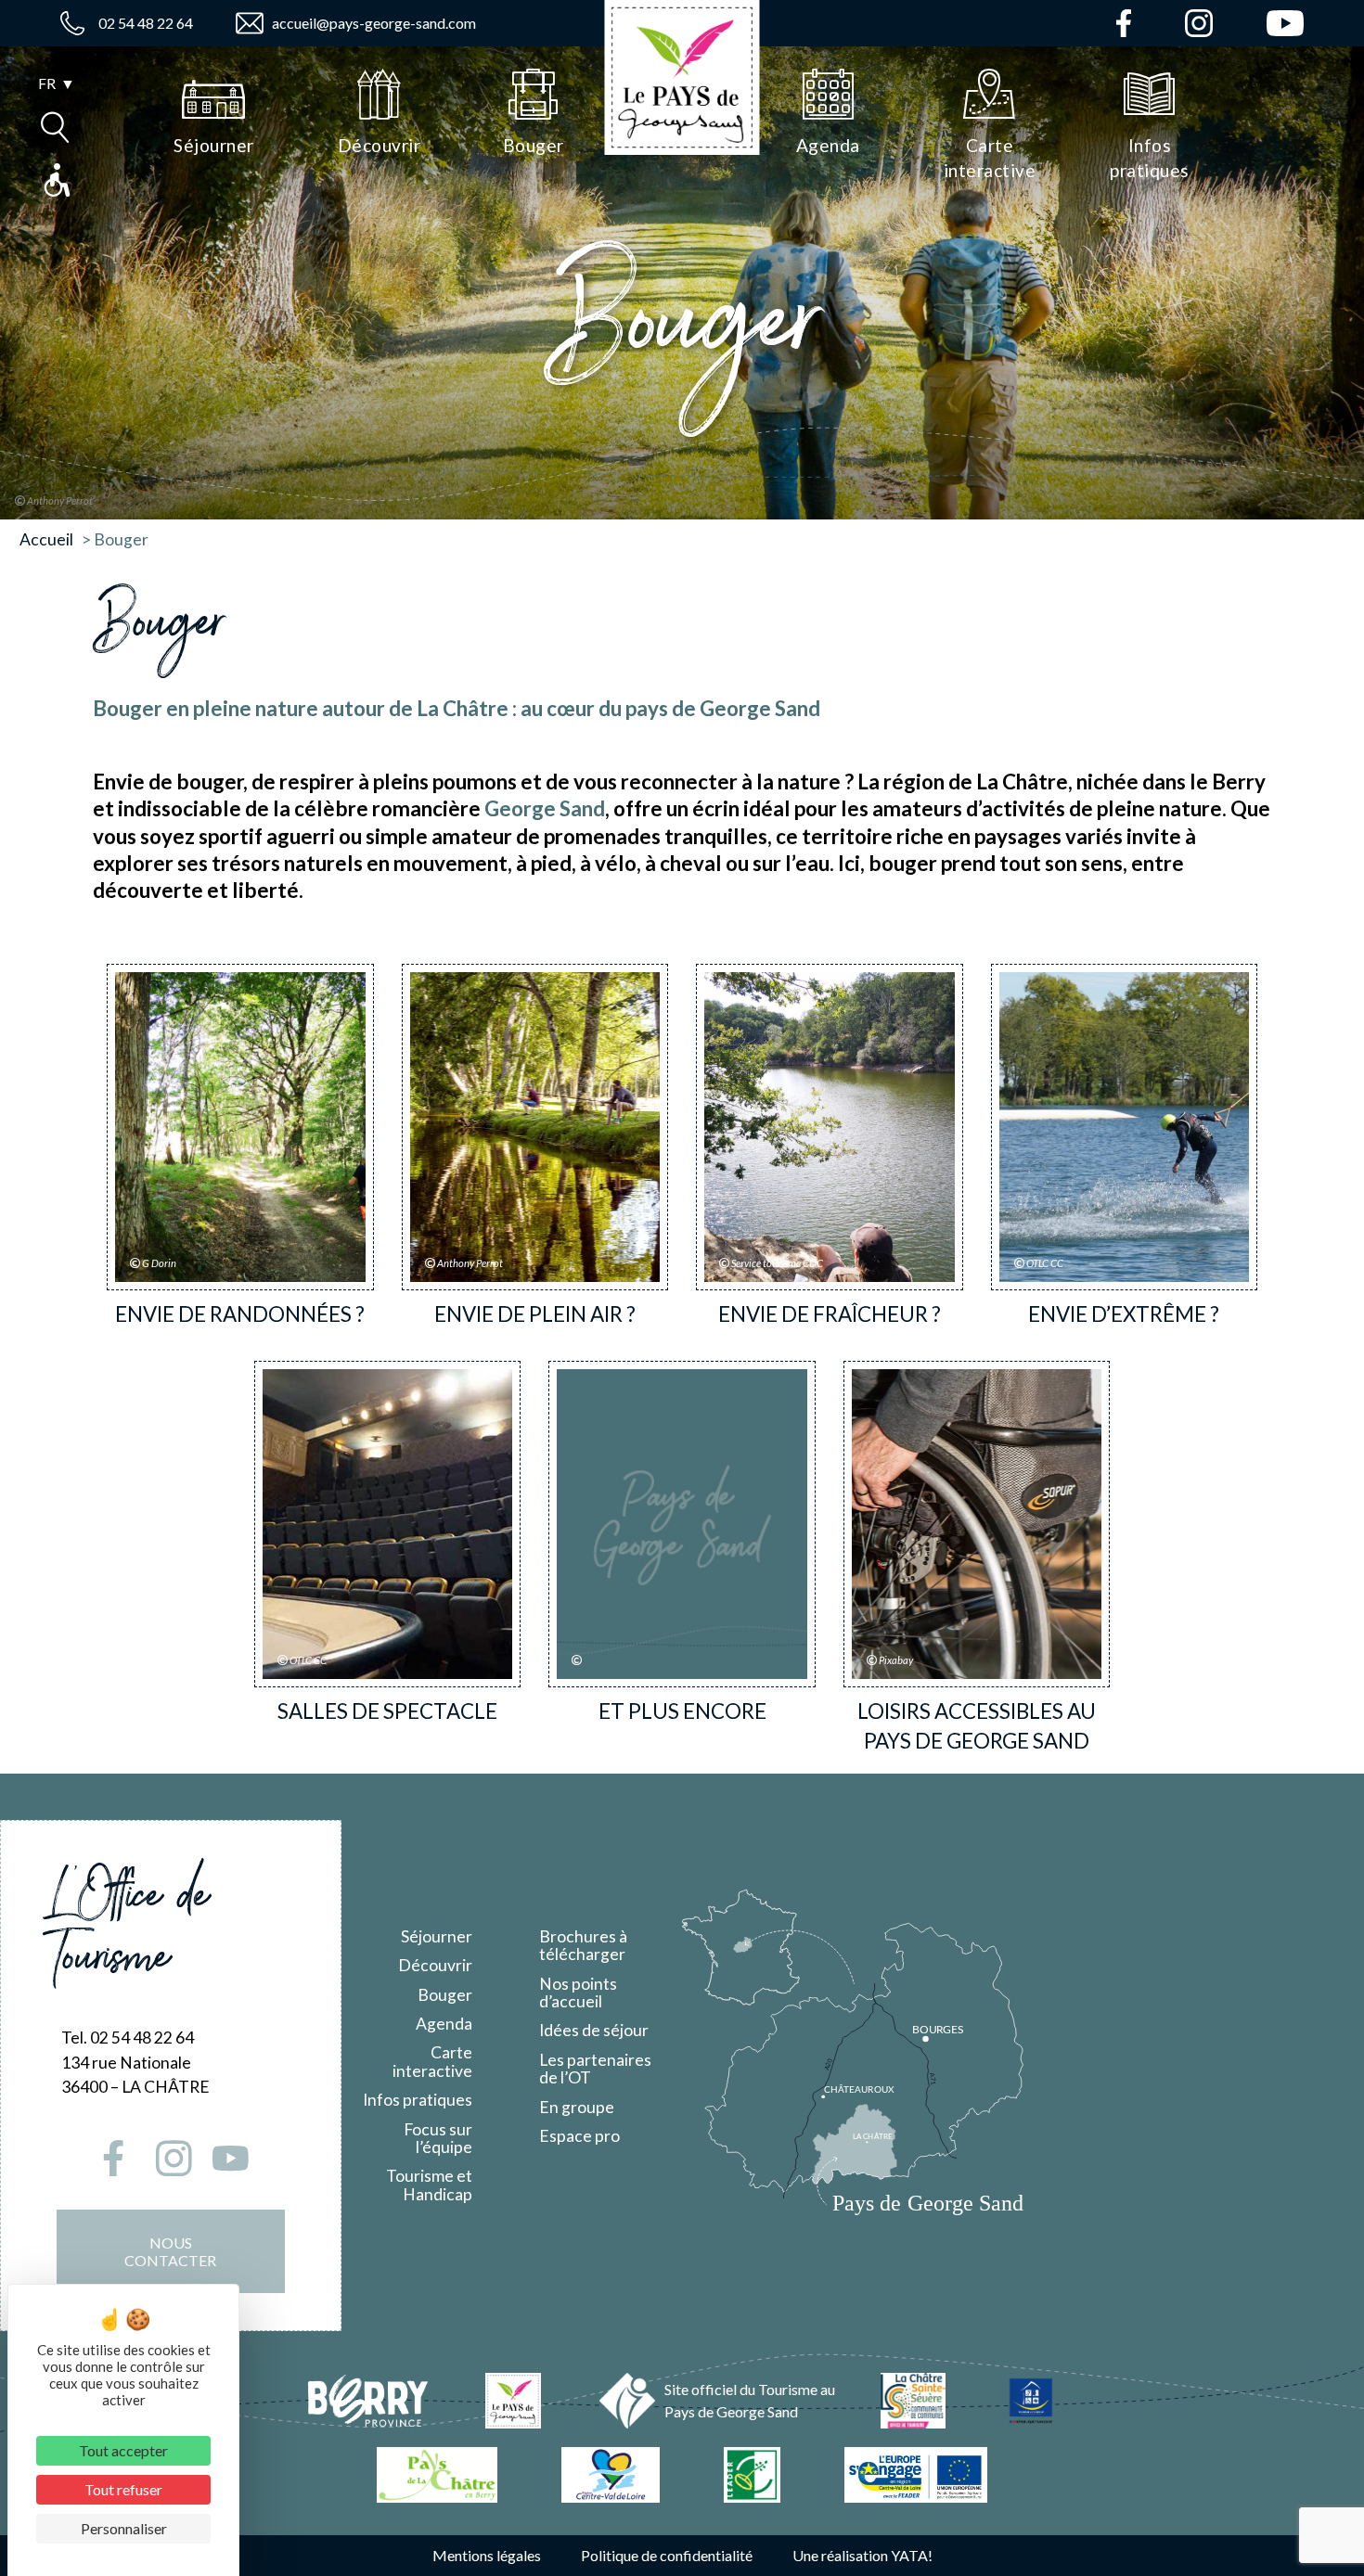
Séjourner (437, 1936)
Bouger (445, 1995)
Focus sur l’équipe (438, 2138)
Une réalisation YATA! (862, 2555)
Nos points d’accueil (578, 1993)
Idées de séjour (594, 2030)
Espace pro (579, 2136)
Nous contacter (170, 2251)
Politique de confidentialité (667, 2555)
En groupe (577, 2107)
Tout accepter (123, 2450)
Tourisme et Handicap (429, 2185)
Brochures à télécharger (583, 1945)
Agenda (444, 2024)
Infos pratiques (418, 2100)
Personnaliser (124, 2528)
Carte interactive (432, 2061)
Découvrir (435, 1965)
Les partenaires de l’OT (595, 2069)
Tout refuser (123, 2489)
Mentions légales (487, 2555)
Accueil (46, 539)
